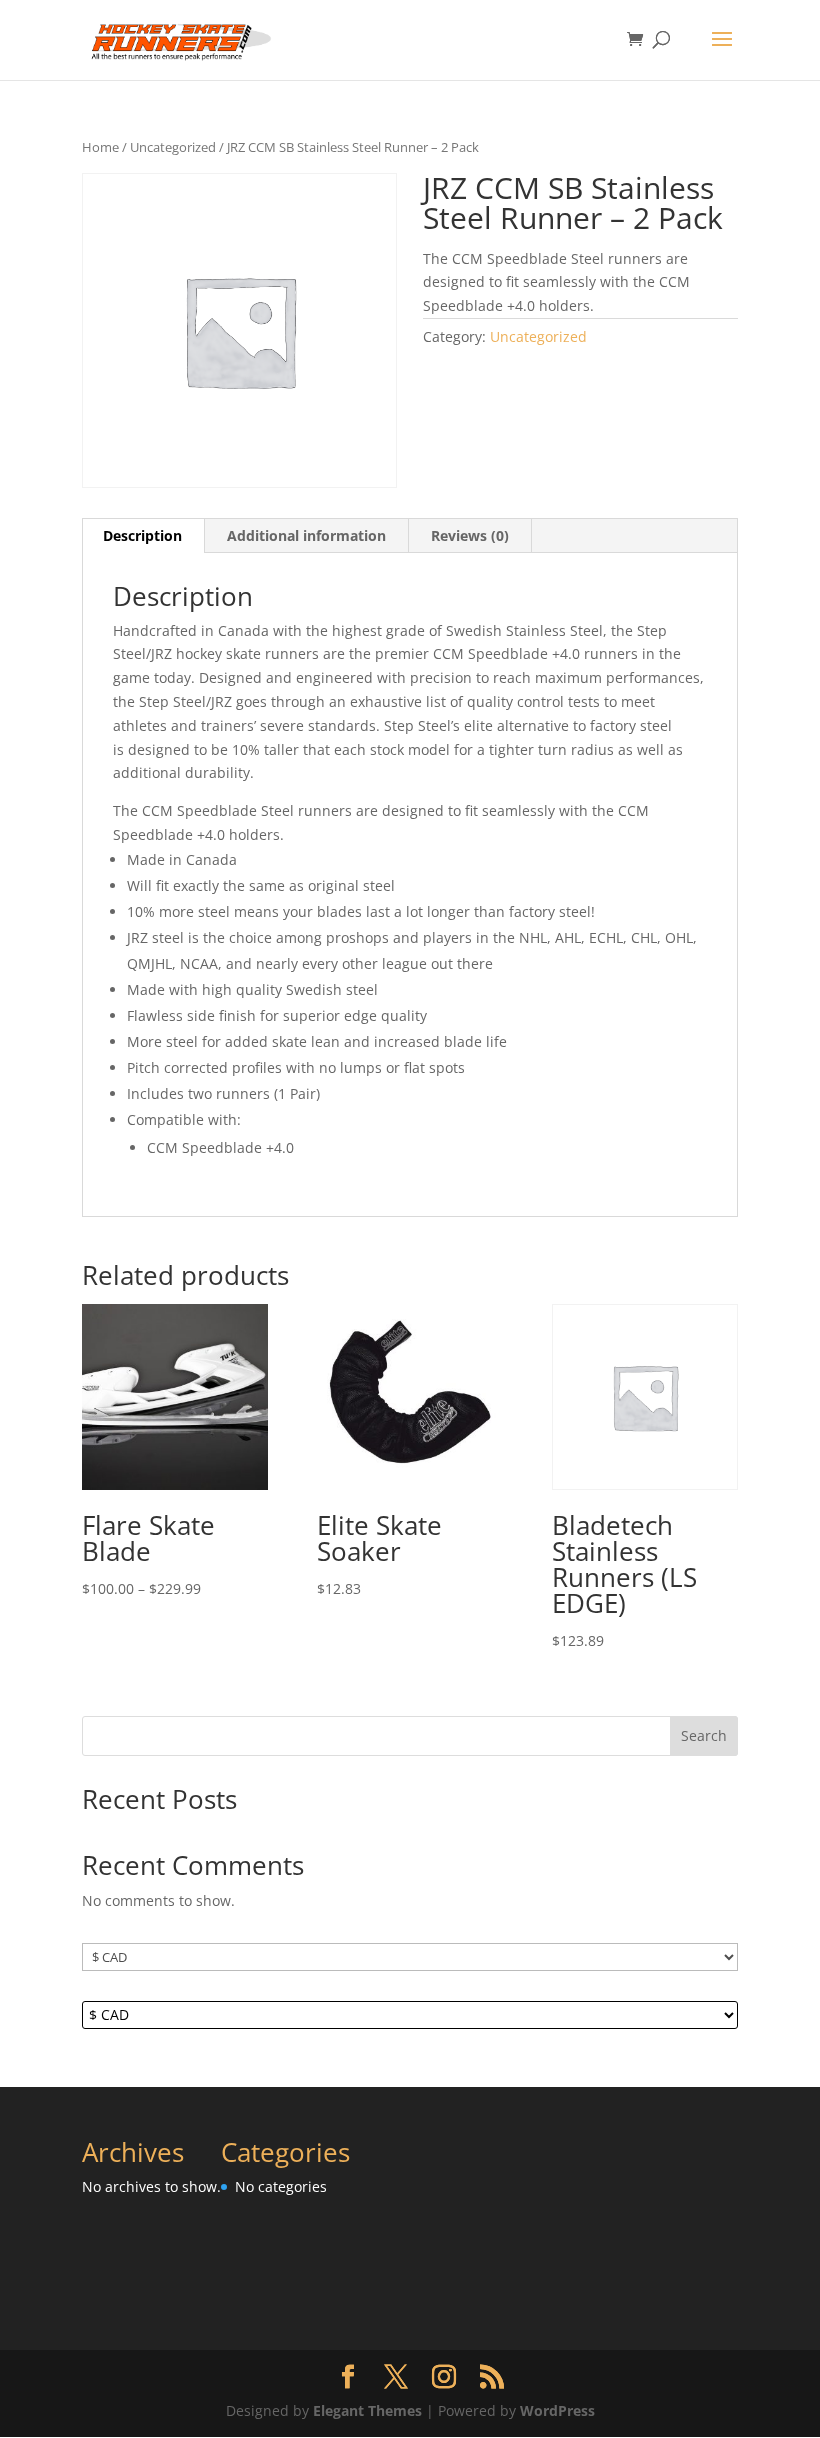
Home (100, 147)
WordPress (557, 2410)
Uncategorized (173, 147)
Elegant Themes (367, 2410)
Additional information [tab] (306, 535)
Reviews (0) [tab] (470, 535)
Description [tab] (142, 535)
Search (704, 1735)
